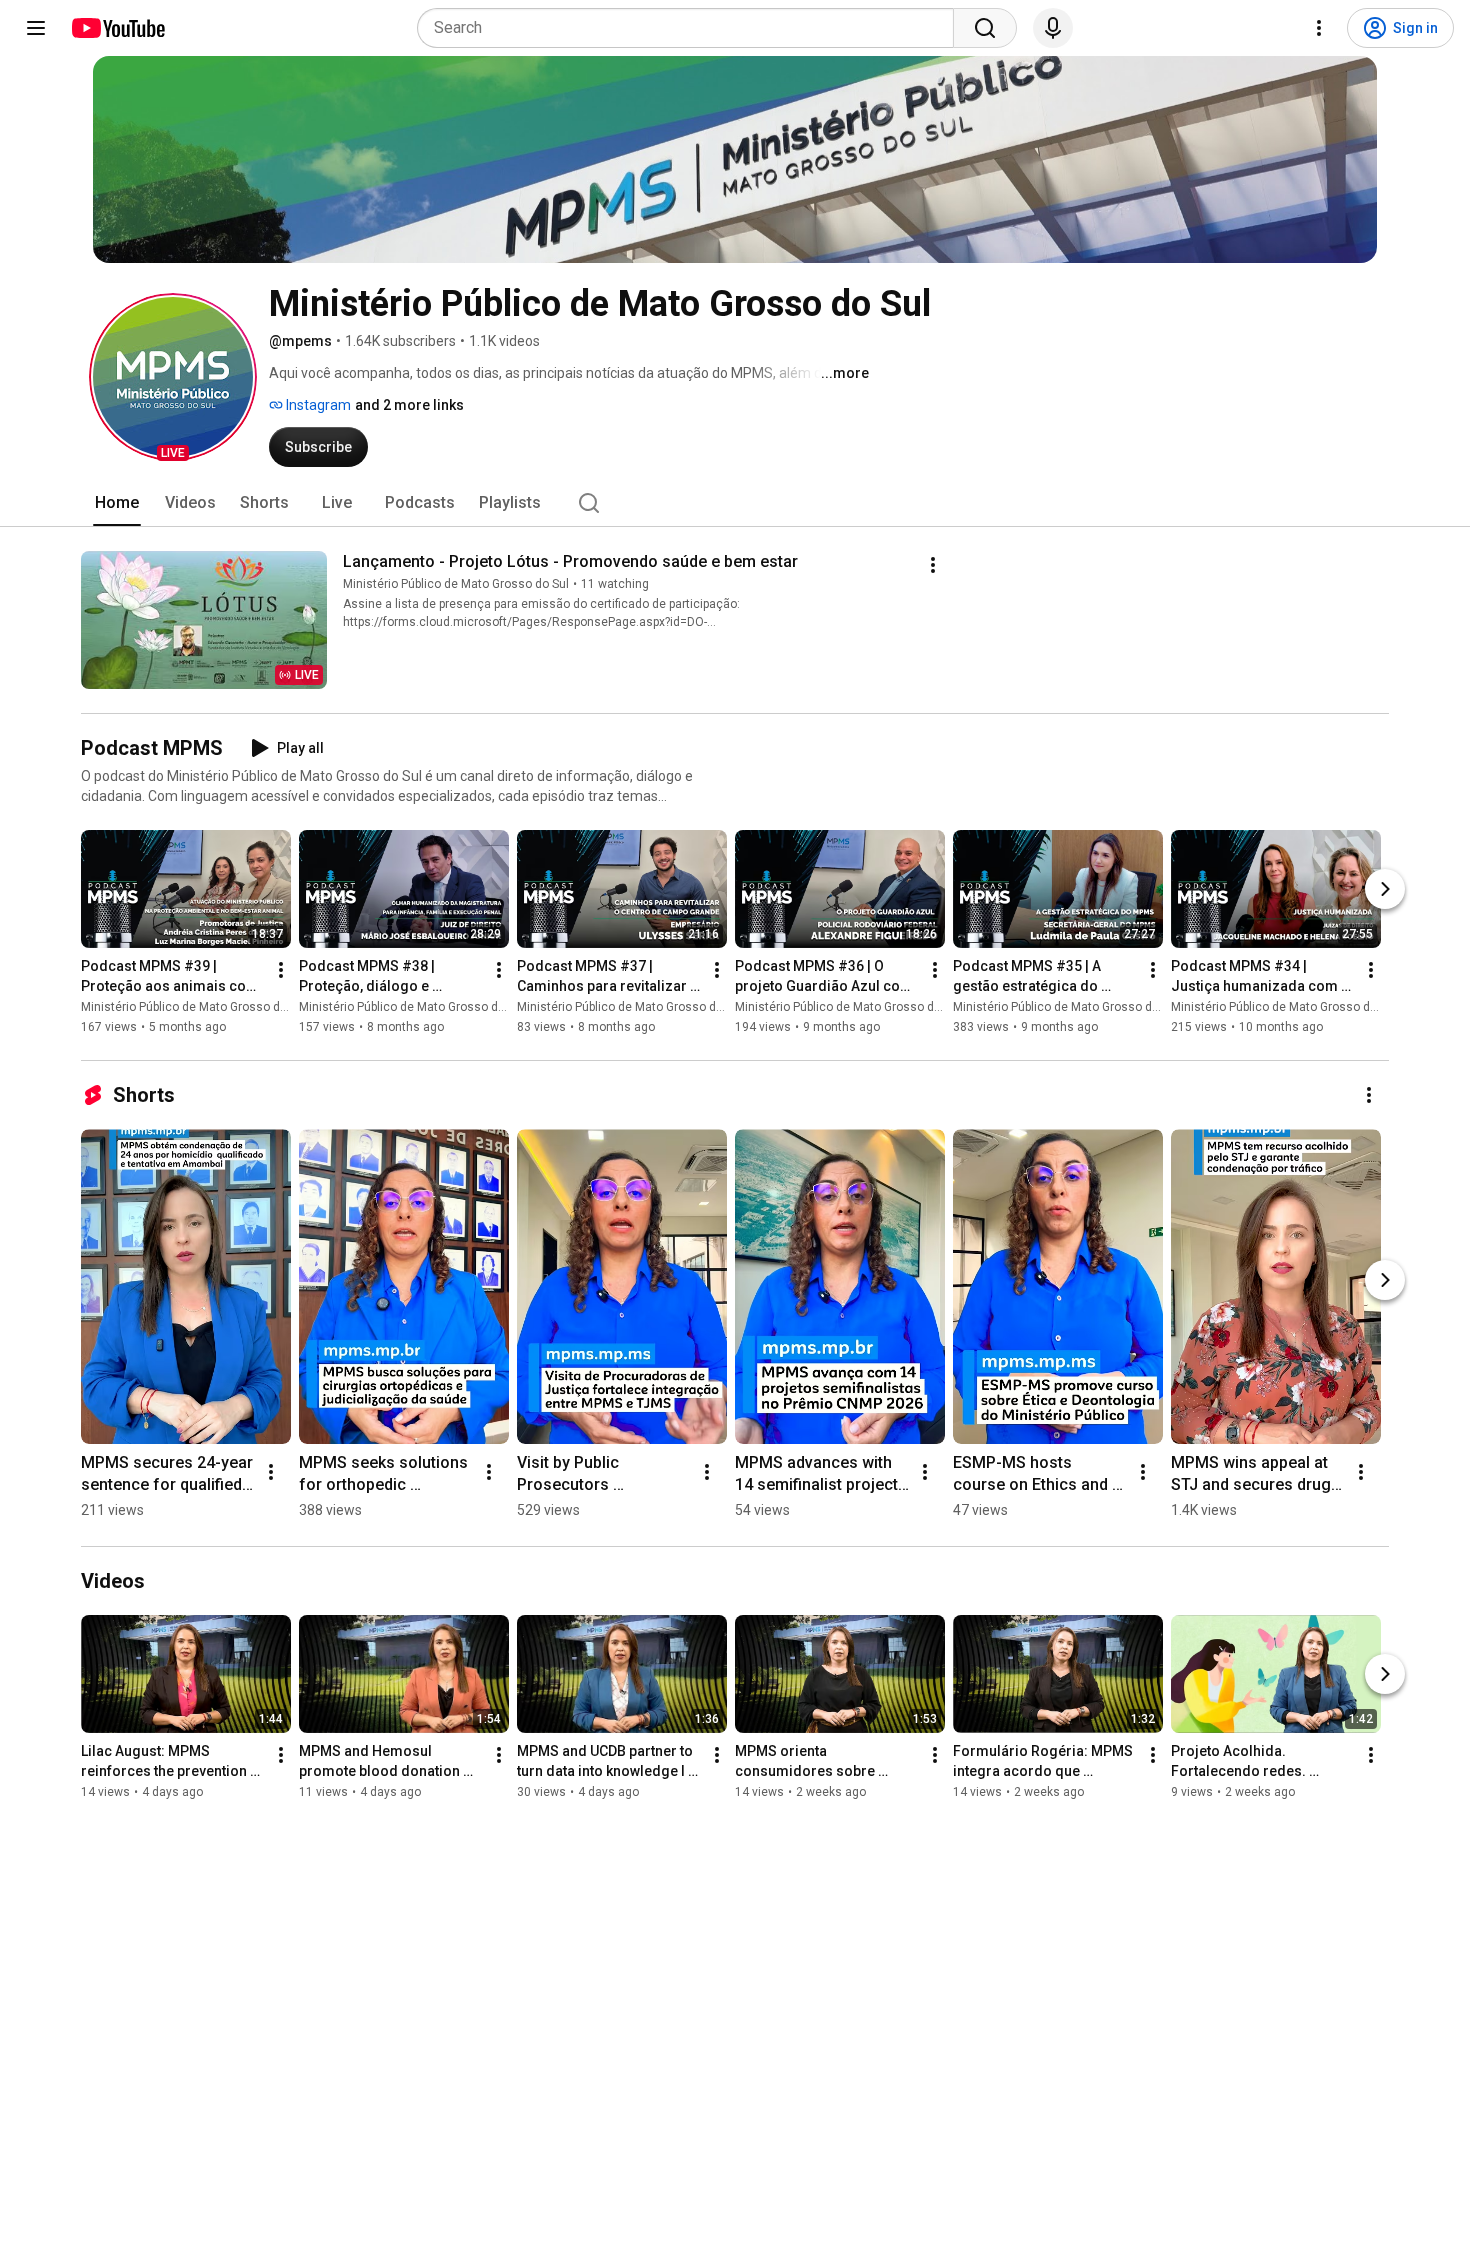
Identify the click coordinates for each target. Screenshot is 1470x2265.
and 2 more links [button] (409, 405)
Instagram (317, 405)
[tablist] (735, 503)
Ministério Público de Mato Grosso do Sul (456, 584)
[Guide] (36, 28)
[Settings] (1319, 28)
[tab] (117, 503)
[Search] (985, 28)
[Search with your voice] (1053, 28)
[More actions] (933, 565)
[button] (173, 377)
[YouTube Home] (117, 28)
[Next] (1385, 889)
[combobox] (691, 28)
